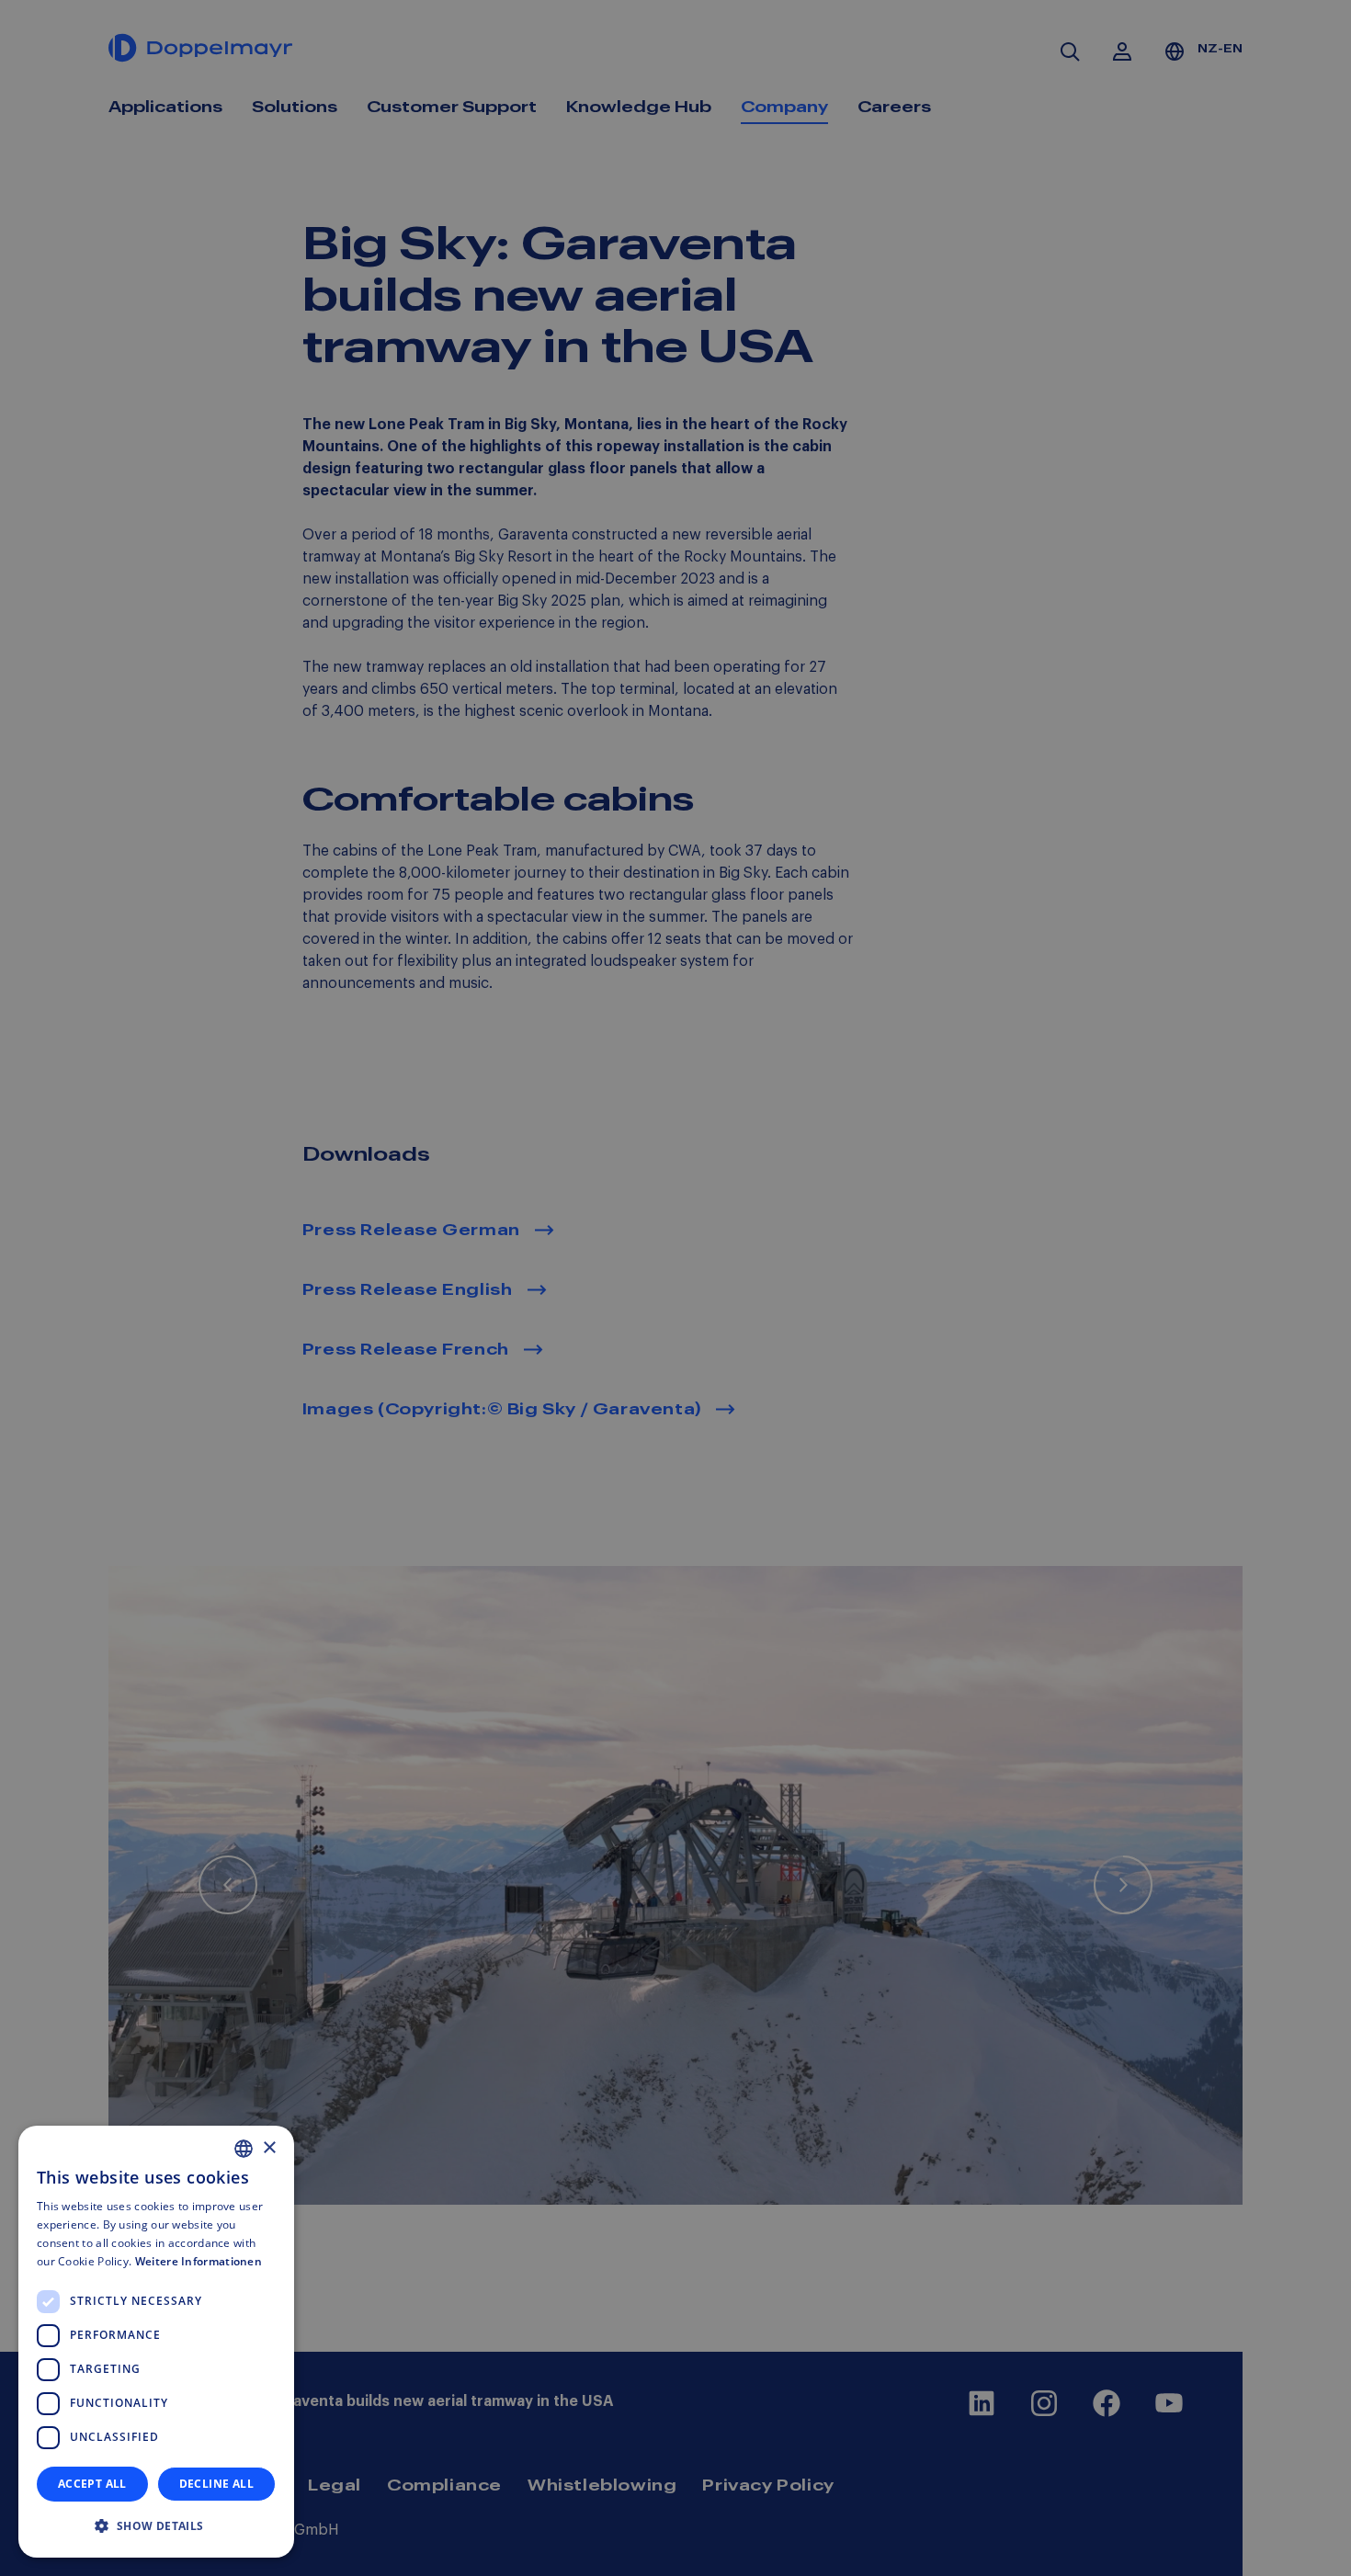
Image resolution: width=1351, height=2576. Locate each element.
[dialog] (156, 2342)
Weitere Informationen (199, 2261)
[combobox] (244, 2149)
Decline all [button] (216, 2484)
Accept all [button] (92, 2484)
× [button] (269, 2148)
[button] (156, 2526)
